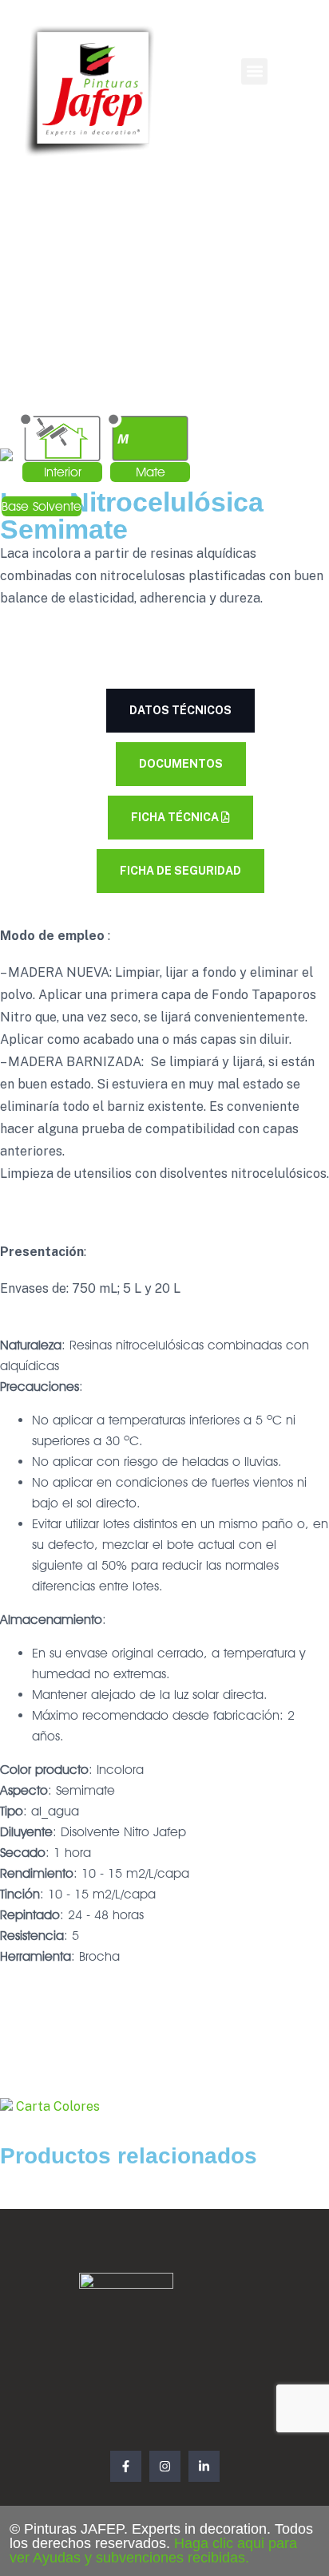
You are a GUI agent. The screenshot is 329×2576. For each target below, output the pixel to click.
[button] (254, 71)
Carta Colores (56, 2106)
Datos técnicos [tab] (180, 710)
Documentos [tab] (181, 764)
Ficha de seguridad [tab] (180, 871)
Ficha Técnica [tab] (176, 817)
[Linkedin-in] (204, 2466)
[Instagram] (165, 2466)
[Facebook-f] (126, 2466)
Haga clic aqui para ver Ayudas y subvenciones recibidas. (153, 2550)
